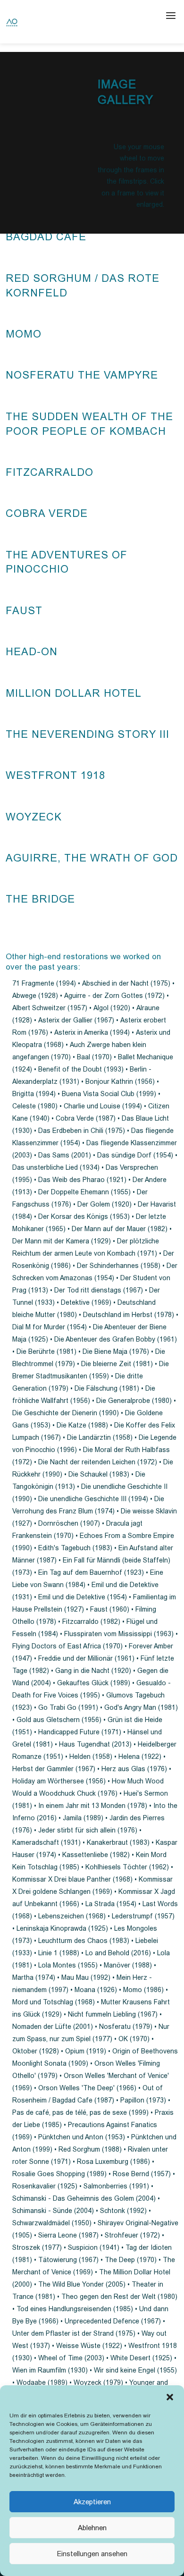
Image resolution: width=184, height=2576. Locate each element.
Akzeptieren (92, 2502)
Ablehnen (92, 2528)
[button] (170, 2397)
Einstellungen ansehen (92, 2554)
